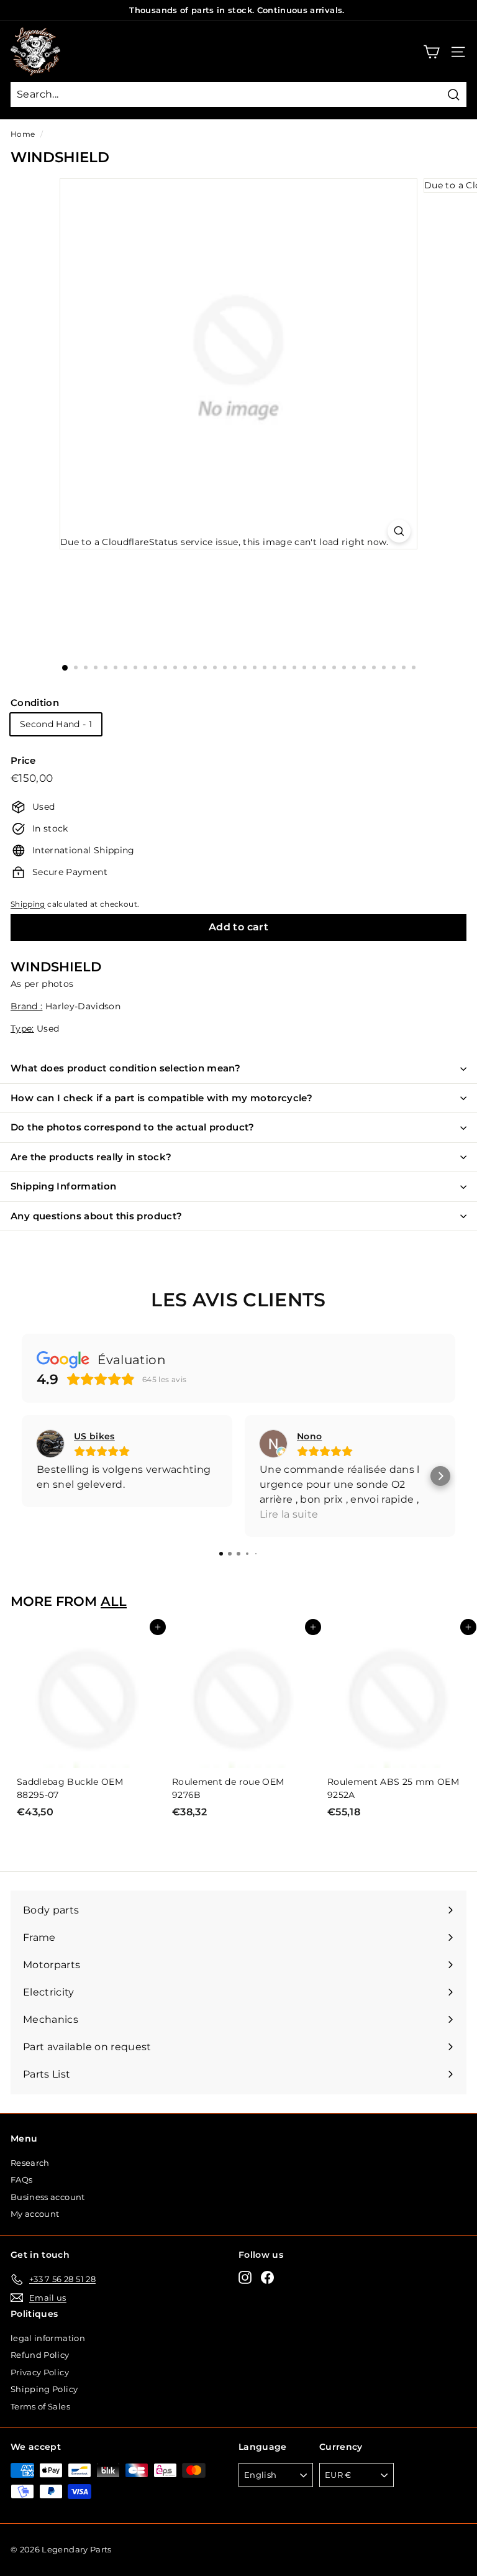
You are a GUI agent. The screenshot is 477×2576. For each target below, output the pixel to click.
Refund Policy (40, 2355)
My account (35, 2214)
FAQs (21, 2180)
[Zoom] (399, 531)
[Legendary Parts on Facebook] (267, 2277)
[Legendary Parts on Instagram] (245, 2277)
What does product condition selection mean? (125, 1068)
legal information (48, 2338)
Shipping (28, 904)
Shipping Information (64, 1186)
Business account (48, 2197)
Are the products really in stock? (91, 1157)
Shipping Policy (44, 2389)
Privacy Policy (40, 2372)
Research (30, 2163)
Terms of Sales (40, 2406)
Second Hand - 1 (56, 724)
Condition (35, 703)
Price (23, 760)
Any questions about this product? (96, 1216)
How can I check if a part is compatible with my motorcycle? (161, 1098)
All (114, 1601)
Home (23, 134)
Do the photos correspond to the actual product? (133, 1127)
